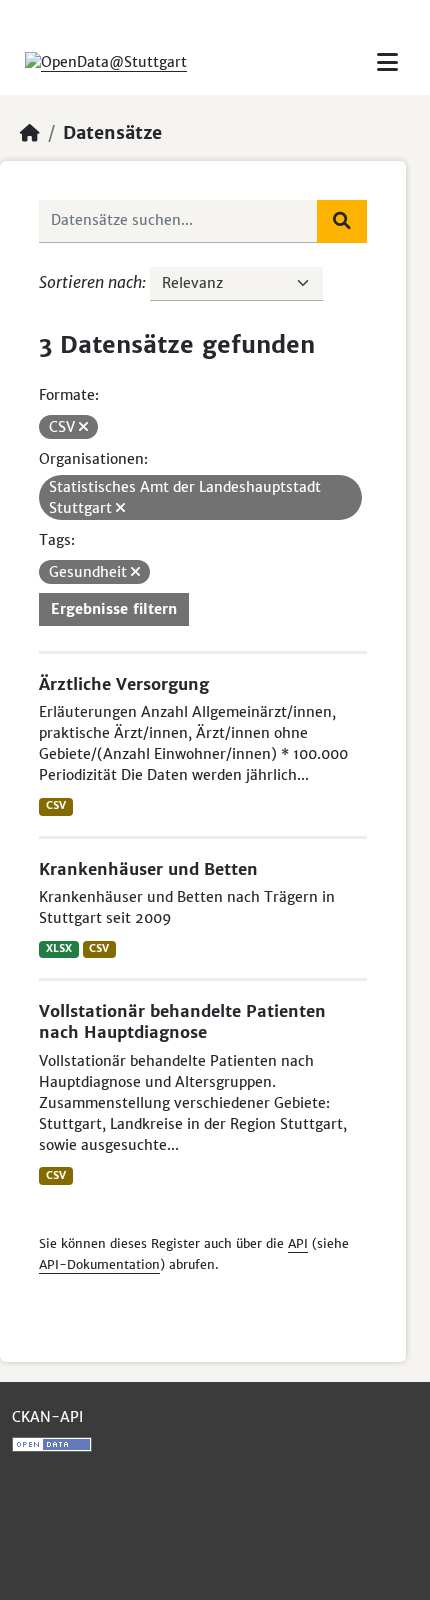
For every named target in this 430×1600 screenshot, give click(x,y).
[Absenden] (342, 221)
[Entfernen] (83, 427)
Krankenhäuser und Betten (148, 869)
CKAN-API (47, 1417)
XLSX (59, 948)
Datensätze (112, 133)
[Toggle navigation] (387, 62)
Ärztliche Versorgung (124, 684)
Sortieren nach (90, 282)
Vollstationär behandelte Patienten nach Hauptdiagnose (182, 1021)
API (298, 1243)
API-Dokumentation (99, 1264)
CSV (56, 805)
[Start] (30, 133)
